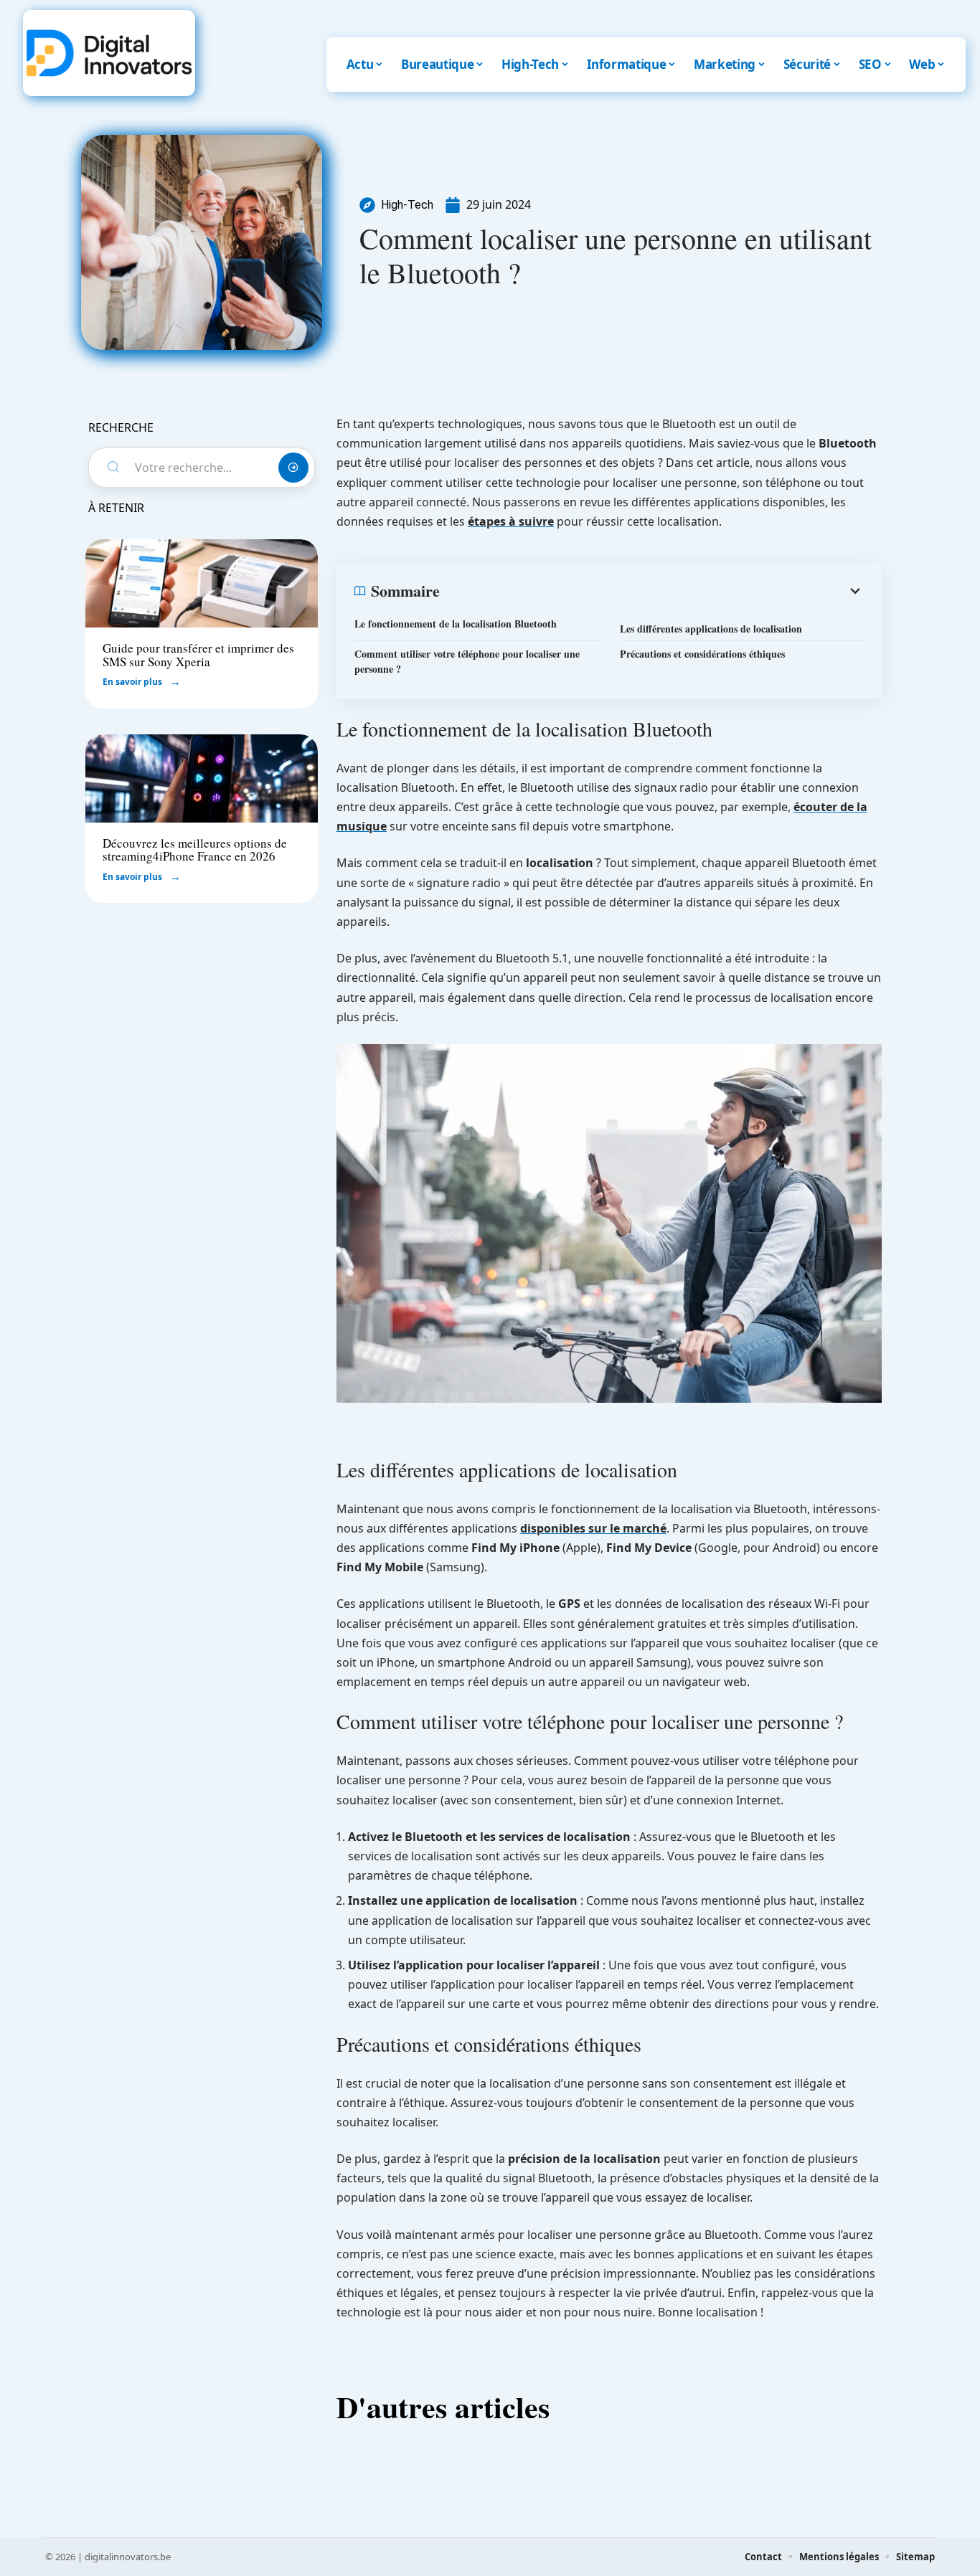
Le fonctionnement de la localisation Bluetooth (456, 624)
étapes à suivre (511, 521)
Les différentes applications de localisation (711, 629)
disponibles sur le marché (593, 1528)
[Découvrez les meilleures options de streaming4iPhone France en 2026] (202, 778)
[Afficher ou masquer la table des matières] (652, 591)
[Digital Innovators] (109, 53)
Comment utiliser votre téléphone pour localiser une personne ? (467, 661)
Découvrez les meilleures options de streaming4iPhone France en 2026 (195, 850)
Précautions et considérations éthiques (702, 654)
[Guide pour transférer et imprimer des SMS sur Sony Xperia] (202, 583)
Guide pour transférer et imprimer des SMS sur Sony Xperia (198, 655)
